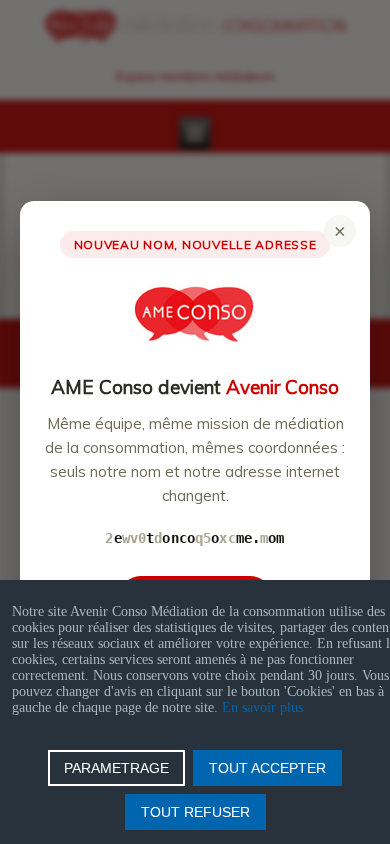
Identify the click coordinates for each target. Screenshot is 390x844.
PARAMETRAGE (116, 768)
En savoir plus (262, 707)
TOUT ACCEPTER (267, 768)
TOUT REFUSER (195, 812)
